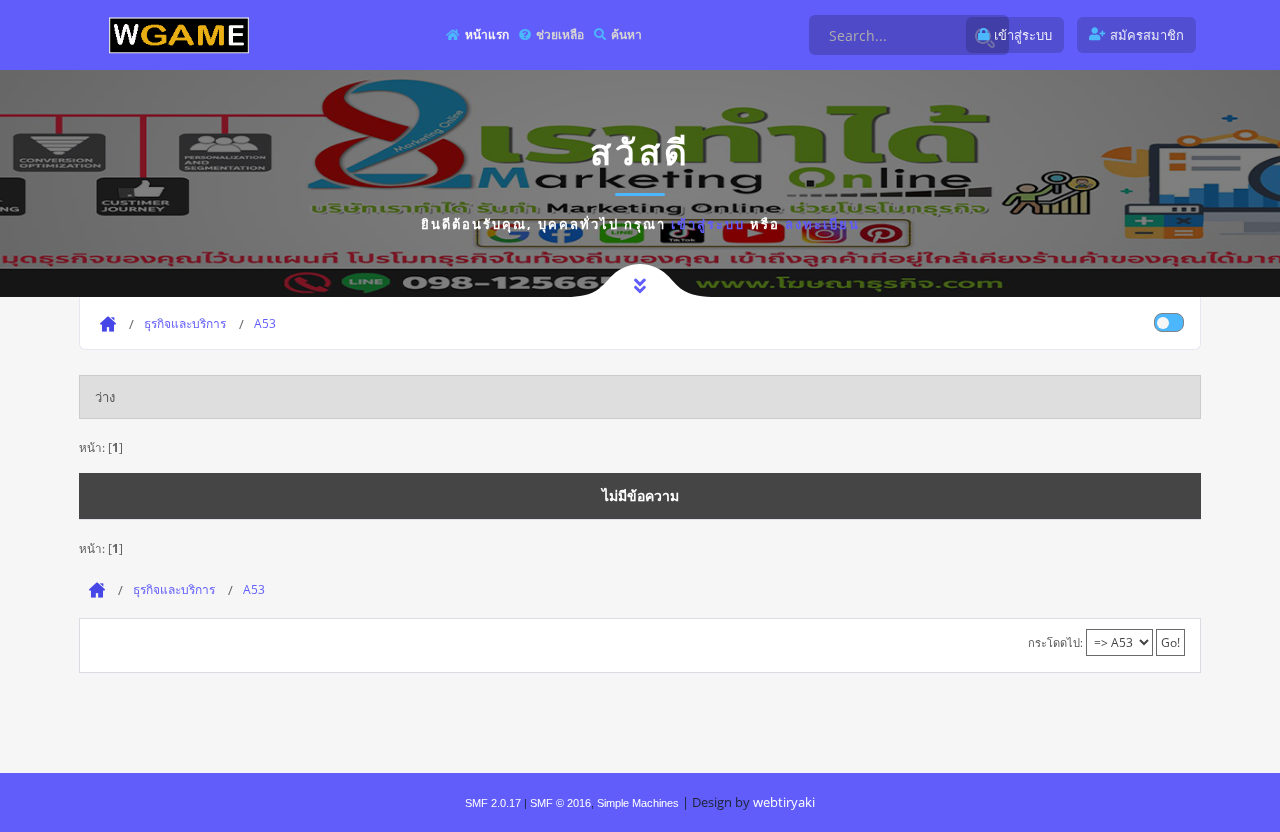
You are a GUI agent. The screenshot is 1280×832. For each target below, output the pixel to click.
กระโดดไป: (1055, 642)
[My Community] (179, 34)
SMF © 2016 (560, 803)
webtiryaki (784, 802)
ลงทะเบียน (822, 224)
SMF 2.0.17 (493, 803)
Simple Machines (638, 803)
